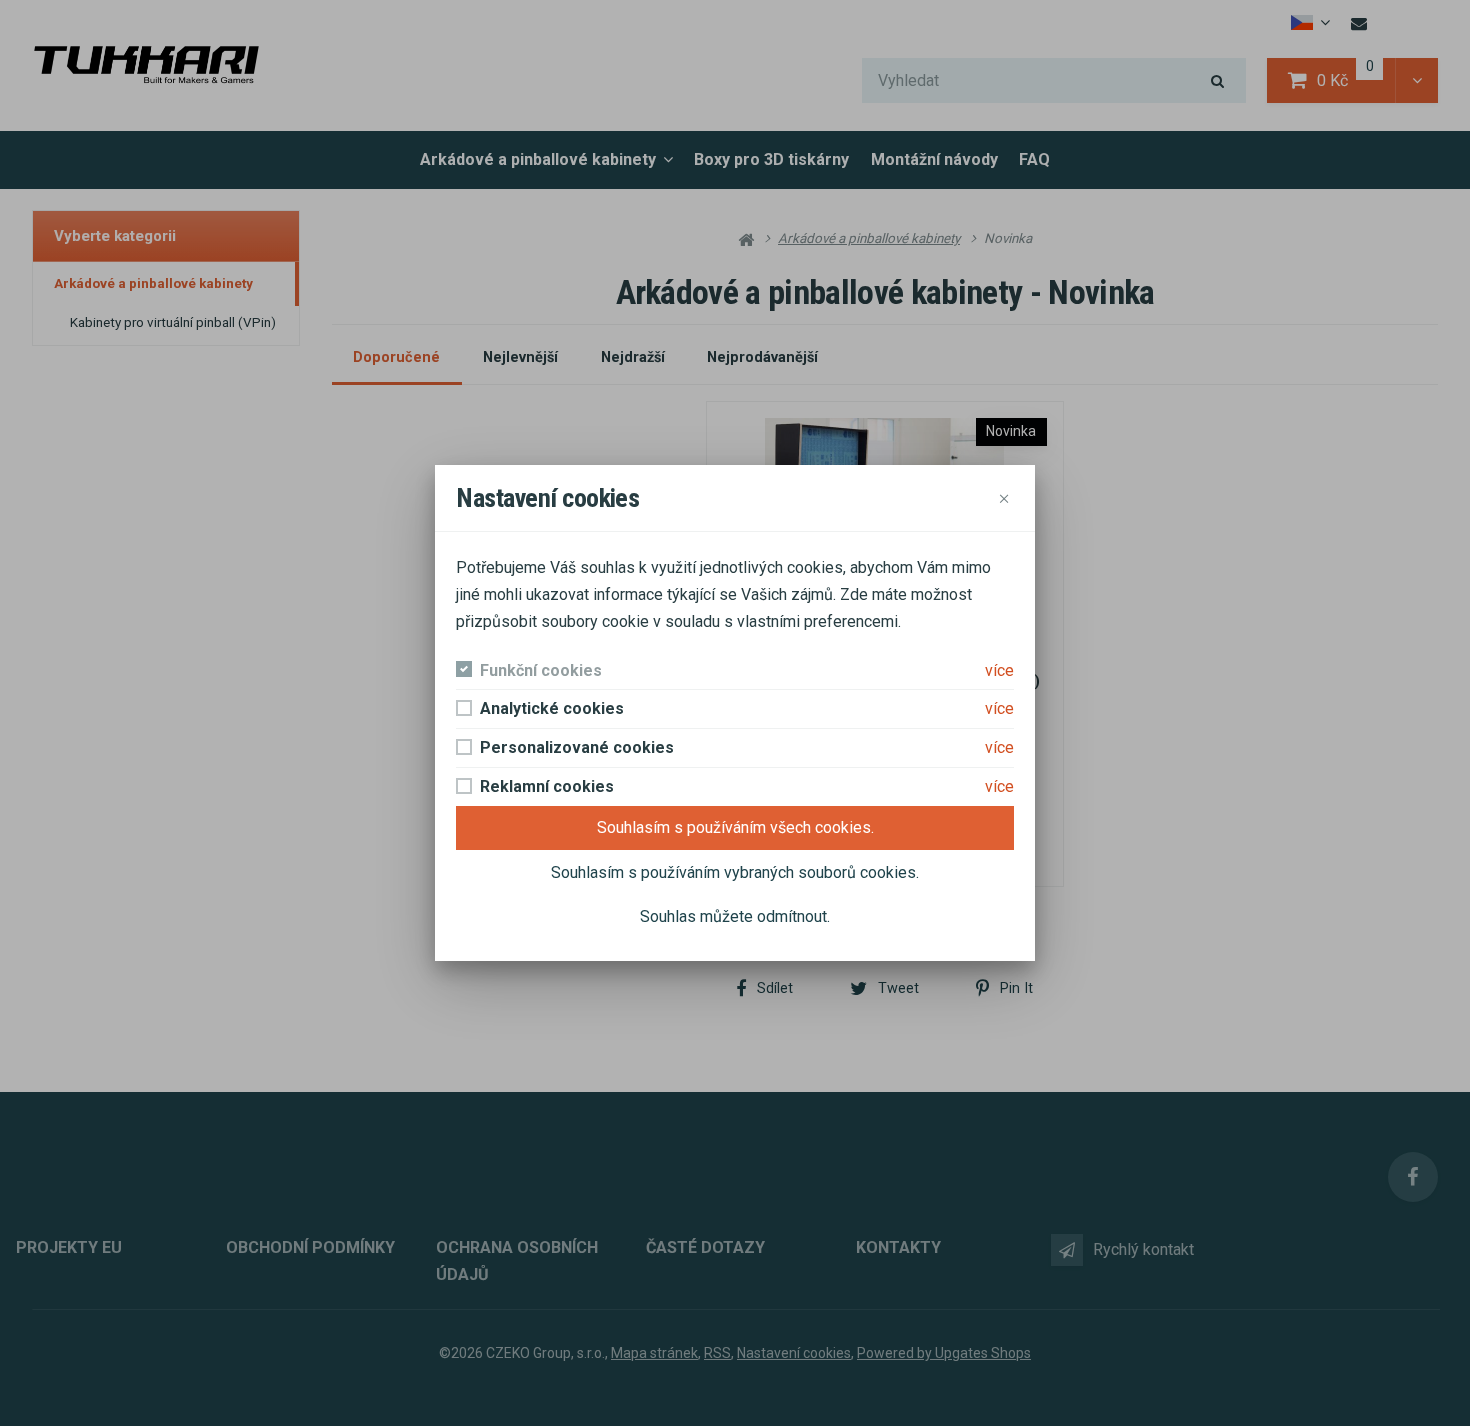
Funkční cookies (541, 670)
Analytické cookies (552, 708)
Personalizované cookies (577, 747)
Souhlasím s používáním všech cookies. (735, 827)
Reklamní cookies (547, 786)
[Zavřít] (1004, 498)
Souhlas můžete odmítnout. (735, 916)
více (999, 670)
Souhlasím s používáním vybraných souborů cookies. (735, 872)
